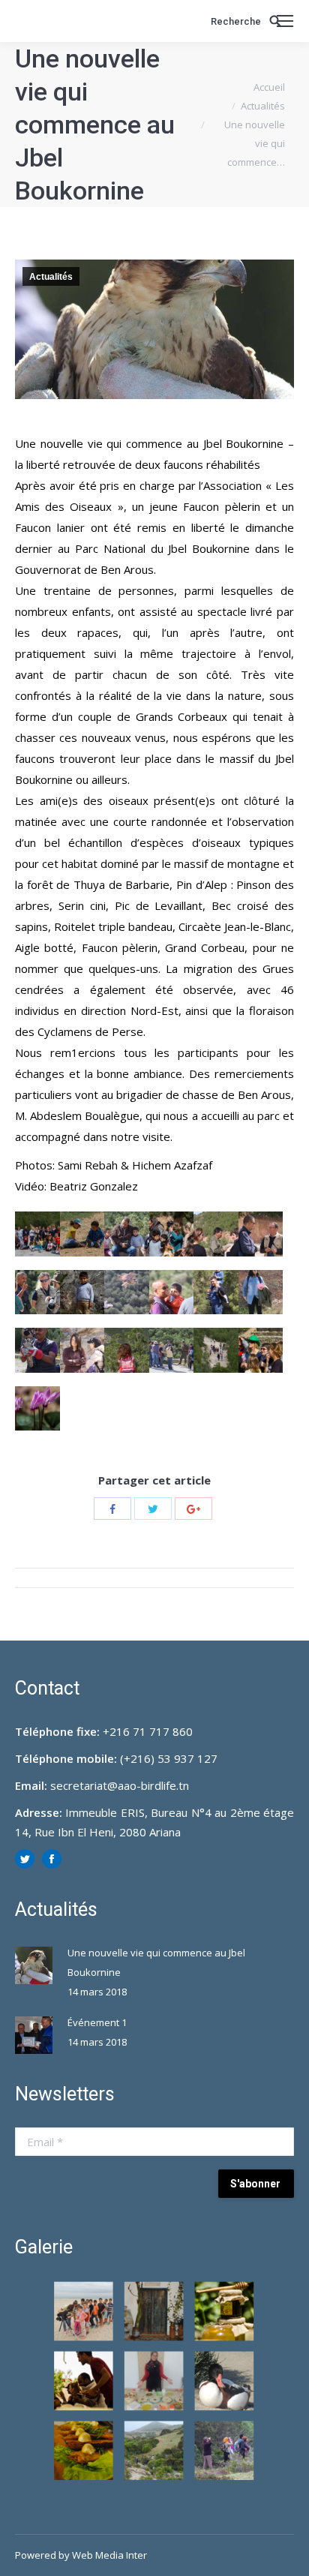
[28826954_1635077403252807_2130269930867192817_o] (37, 1234)
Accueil (269, 87)
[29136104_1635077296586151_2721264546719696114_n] (127, 1350)
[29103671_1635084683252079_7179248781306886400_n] (172, 1293)
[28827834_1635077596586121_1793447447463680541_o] (82, 1234)
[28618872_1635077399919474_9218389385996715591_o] (172, 1350)
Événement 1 (97, 2022)
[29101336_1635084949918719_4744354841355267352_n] (37, 1293)
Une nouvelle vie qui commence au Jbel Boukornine (156, 1962)
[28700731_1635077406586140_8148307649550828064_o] (216, 1350)
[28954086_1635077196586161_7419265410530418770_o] (127, 1234)
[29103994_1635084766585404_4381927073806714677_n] (82, 1350)
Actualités (263, 106)
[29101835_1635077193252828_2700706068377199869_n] (82, 1293)
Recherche (236, 21)
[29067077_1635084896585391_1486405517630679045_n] (216, 1234)
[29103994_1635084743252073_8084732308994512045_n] (37, 1350)
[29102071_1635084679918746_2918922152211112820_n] (127, 1293)
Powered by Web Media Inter (81, 2555)
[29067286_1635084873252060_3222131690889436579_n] (261, 1234)
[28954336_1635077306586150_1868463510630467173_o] (172, 1234)
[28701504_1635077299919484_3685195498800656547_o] (37, 1409)
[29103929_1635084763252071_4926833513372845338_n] (261, 1293)
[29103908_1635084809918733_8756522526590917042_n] (216, 1293)
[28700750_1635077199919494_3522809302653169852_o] (261, 1350)
